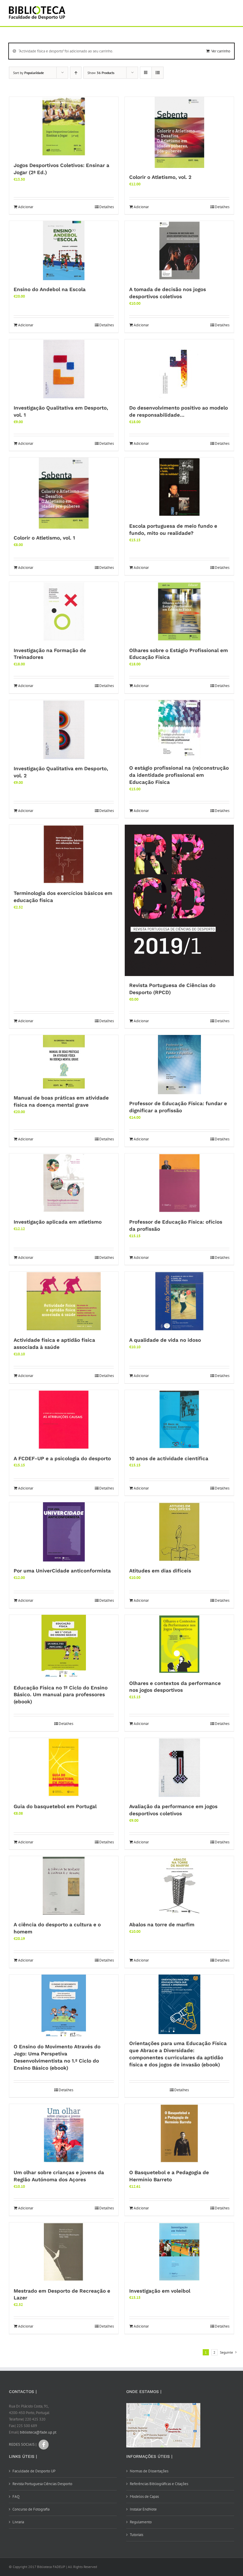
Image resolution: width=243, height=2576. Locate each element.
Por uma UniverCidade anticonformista (62, 1571)
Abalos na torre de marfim (162, 1925)
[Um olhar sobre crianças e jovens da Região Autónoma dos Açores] (64, 2134)
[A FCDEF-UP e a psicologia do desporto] (64, 1420)
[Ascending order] (76, 73)
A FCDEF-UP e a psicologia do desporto (62, 1458)
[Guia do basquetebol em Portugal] (64, 1768)
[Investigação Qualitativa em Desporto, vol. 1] (64, 369)
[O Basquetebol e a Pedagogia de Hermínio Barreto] (179, 2134)
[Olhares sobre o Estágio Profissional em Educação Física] (179, 612)
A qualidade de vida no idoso (165, 1340)
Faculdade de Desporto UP (34, 2471)
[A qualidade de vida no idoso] (179, 1301)
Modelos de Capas (144, 2496)
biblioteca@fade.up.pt (38, 2432)
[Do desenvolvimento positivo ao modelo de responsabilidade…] (179, 369)
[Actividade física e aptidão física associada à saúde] (64, 1301)
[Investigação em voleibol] (179, 2252)
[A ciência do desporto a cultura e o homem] (64, 1886)
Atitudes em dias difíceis (160, 1571)
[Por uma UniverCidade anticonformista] (64, 1532)
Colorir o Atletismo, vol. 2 (160, 177)
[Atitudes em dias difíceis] (179, 1532)
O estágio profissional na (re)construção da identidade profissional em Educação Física (179, 775)
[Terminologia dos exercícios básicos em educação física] (64, 854)
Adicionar (26, 207)
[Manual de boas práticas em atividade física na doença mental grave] (64, 1062)
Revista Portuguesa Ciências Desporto (42, 2484)
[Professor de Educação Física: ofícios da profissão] (179, 1183)
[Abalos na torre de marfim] (179, 1886)
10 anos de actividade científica (169, 1458)
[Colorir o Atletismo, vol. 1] (64, 493)
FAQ (16, 2496)
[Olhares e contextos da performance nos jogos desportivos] (179, 1644)
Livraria (18, 2522)
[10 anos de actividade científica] (179, 1420)
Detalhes (107, 207)
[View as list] (158, 73)
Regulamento (141, 2522)
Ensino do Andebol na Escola (50, 289)
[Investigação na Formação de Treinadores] (64, 612)
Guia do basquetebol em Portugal (55, 1806)
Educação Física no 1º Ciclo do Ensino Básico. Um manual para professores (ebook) (61, 1695)
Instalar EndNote (143, 2509)
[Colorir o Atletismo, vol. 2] (179, 132)
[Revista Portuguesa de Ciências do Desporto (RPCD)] (179, 900)
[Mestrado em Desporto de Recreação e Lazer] (64, 2252)
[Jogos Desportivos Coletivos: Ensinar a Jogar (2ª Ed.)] (64, 126)
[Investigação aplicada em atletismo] (64, 1183)
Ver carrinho (221, 51)
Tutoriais (136, 2535)
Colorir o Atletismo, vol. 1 (44, 538)
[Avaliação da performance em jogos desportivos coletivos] (179, 1768)
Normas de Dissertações (149, 2471)
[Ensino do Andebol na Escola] (64, 251)
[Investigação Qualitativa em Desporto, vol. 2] (64, 730)
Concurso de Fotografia (31, 2509)
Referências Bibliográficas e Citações (159, 2484)
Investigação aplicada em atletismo (58, 1222)
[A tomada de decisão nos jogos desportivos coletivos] (179, 251)
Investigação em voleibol (160, 2291)
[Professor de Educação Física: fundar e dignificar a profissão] (179, 1065)
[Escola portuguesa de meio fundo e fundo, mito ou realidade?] (179, 487)
